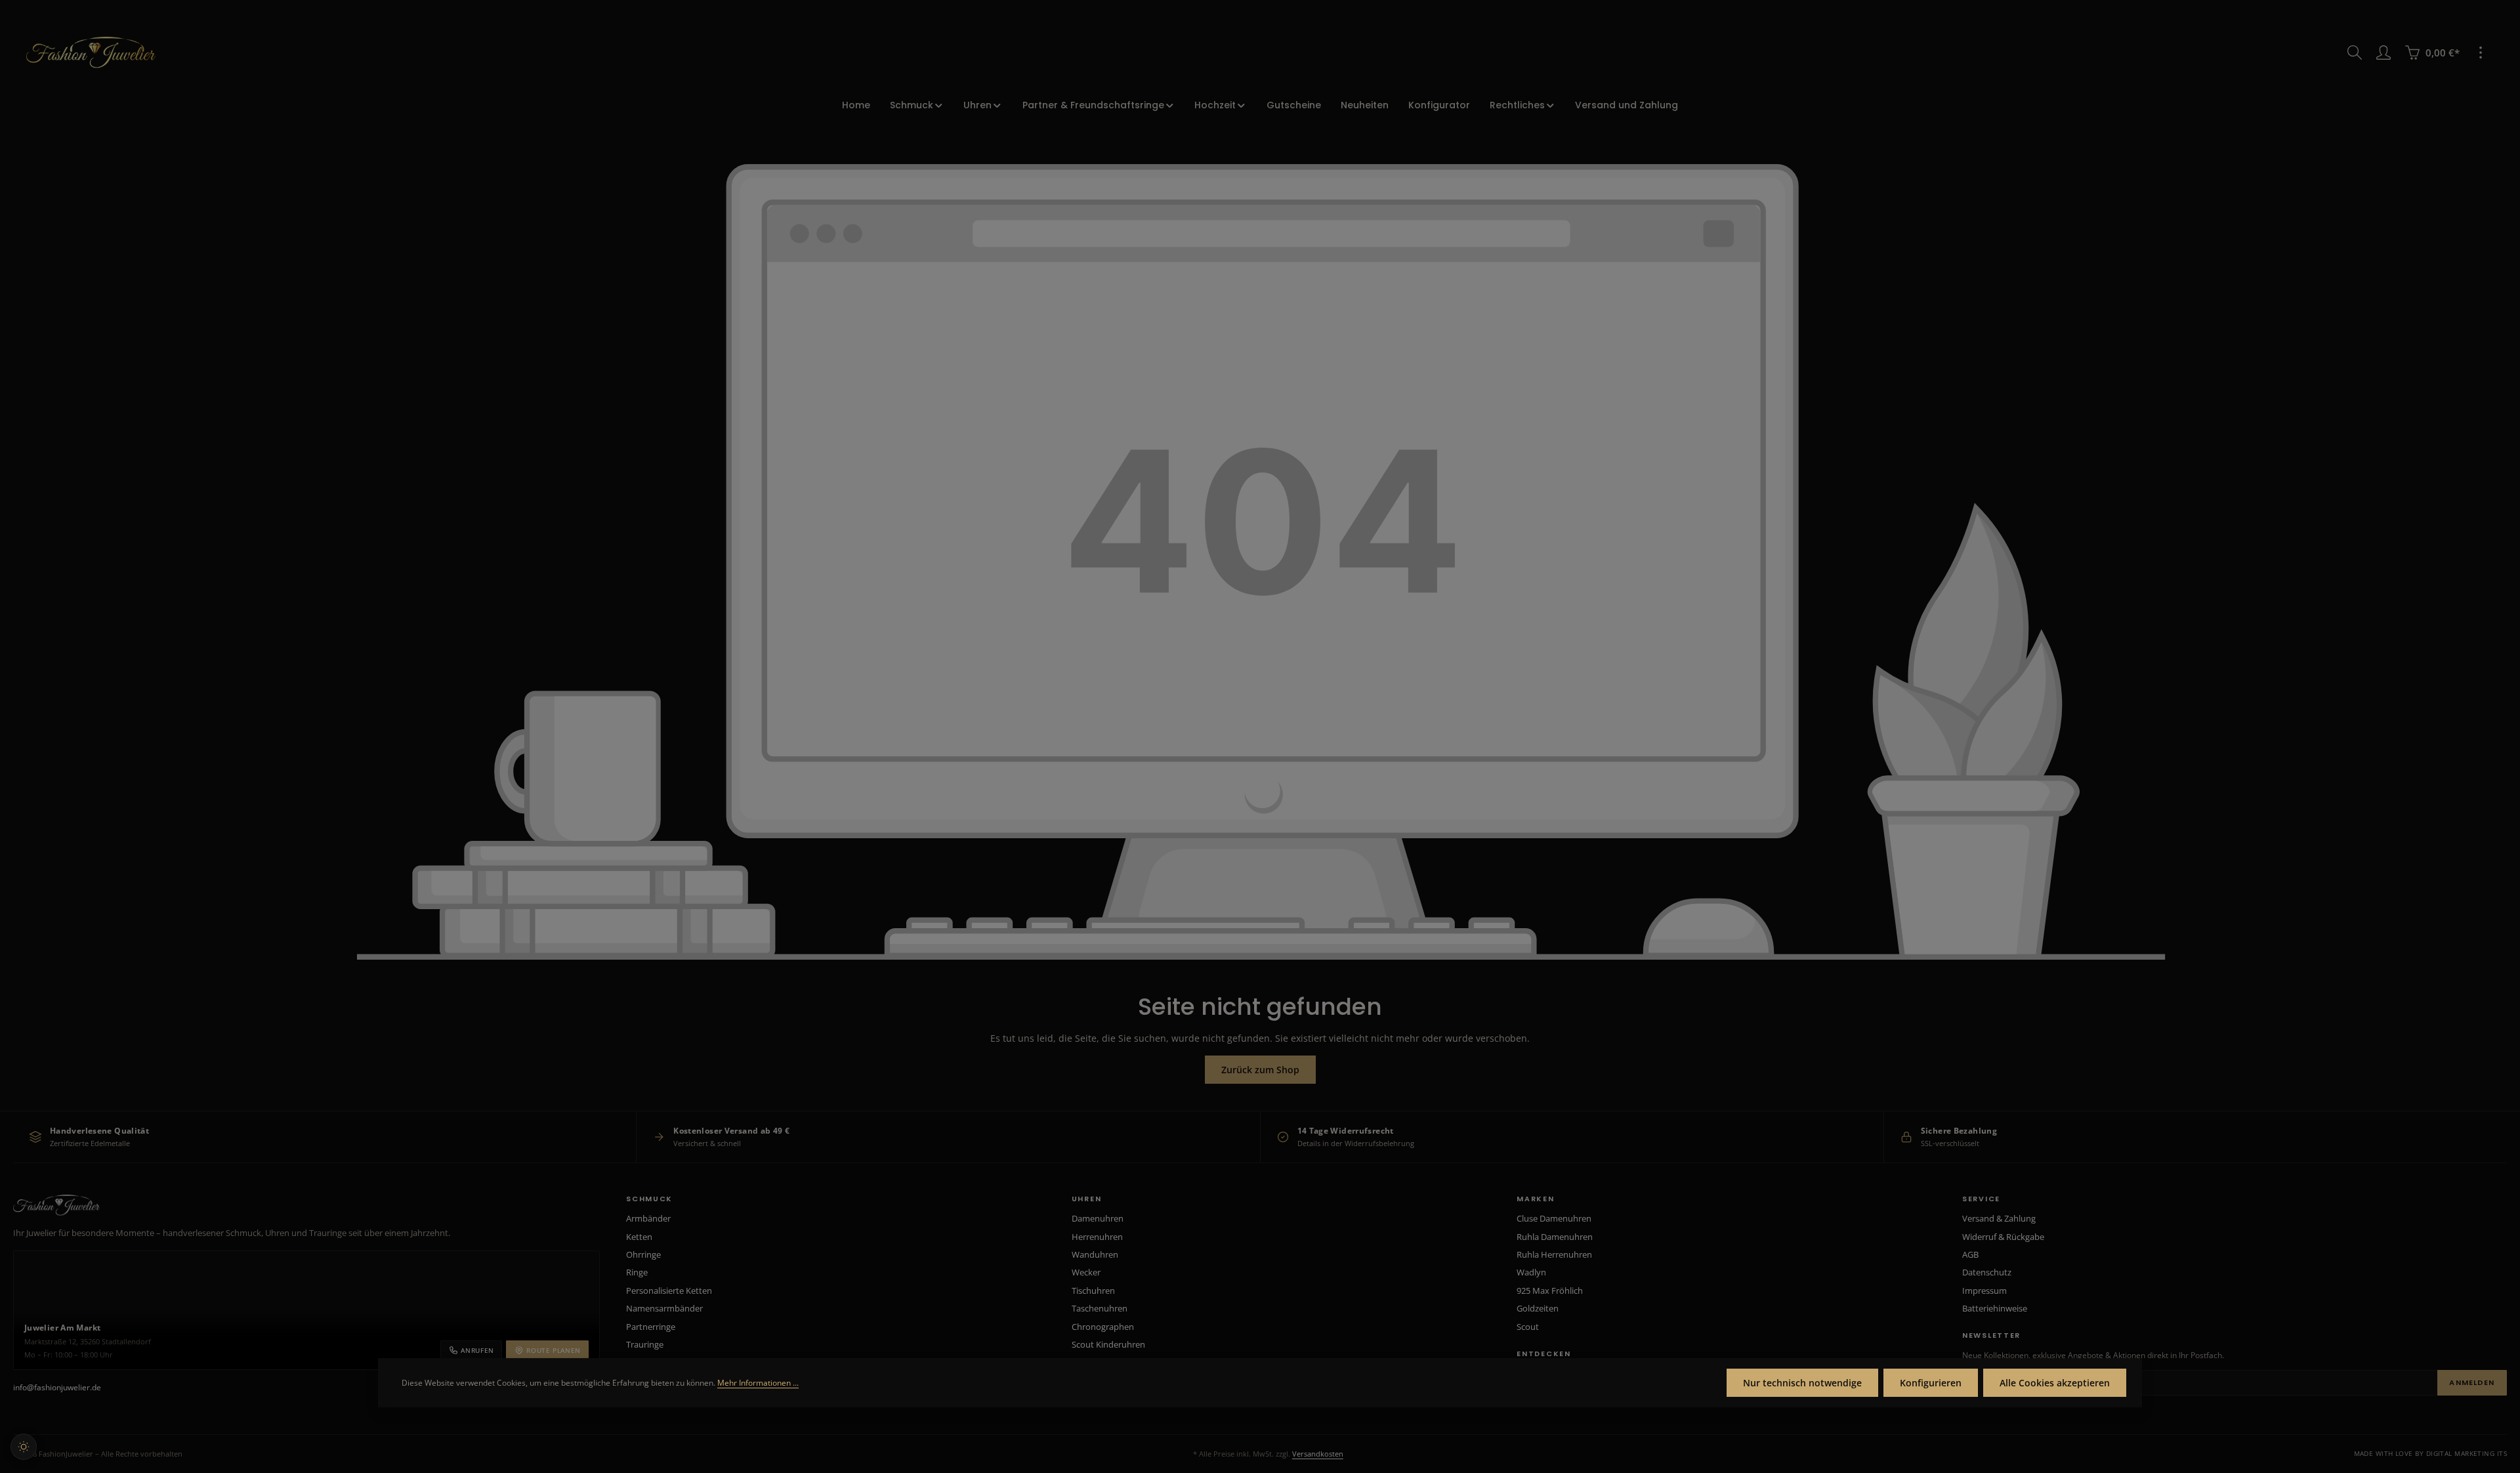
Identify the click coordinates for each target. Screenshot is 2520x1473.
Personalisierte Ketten (669, 1291)
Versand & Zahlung (1999, 1218)
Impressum (1984, 1291)
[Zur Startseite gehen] (91, 53)
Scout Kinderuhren (1108, 1344)
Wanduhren (1095, 1254)
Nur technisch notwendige (1802, 1383)
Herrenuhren (1097, 1237)
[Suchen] (2355, 53)
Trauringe (645, 1344)
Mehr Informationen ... (758, 1383)
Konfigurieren (1931, 1383)
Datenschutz (1987, 1272)
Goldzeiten (1538, 1308)
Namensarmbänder (664, 1308)
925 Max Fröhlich (1550, 1291)
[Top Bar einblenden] (2481, 53)
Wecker (1086, 1272)
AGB (1970, 1254)
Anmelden (2472, 1382)
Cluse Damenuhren (1554, 1218)
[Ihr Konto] (2383, 53)
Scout (1528, 1327)
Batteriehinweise (1995, 1308)
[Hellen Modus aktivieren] (24, 1447)
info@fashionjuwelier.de (57, 1387)
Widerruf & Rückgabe (2003, 1237)
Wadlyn (1531, 1272)
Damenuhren (1098, 1218)
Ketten (639, 1237)
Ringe (637, 1272)
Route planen (554, 1350)
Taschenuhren (1100, 1308)
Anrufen (477, 1350)
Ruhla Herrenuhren (1554, 1254)
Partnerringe (651, 1327)
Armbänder (648, 1218)
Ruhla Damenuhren (1555, 1237)
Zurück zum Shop (1260, 1070)
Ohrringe (643, 1254)
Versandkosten (1318, 1454)
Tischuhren (1093, 1291)
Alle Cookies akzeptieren (2055, 1383)
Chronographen (1103, 1327)
